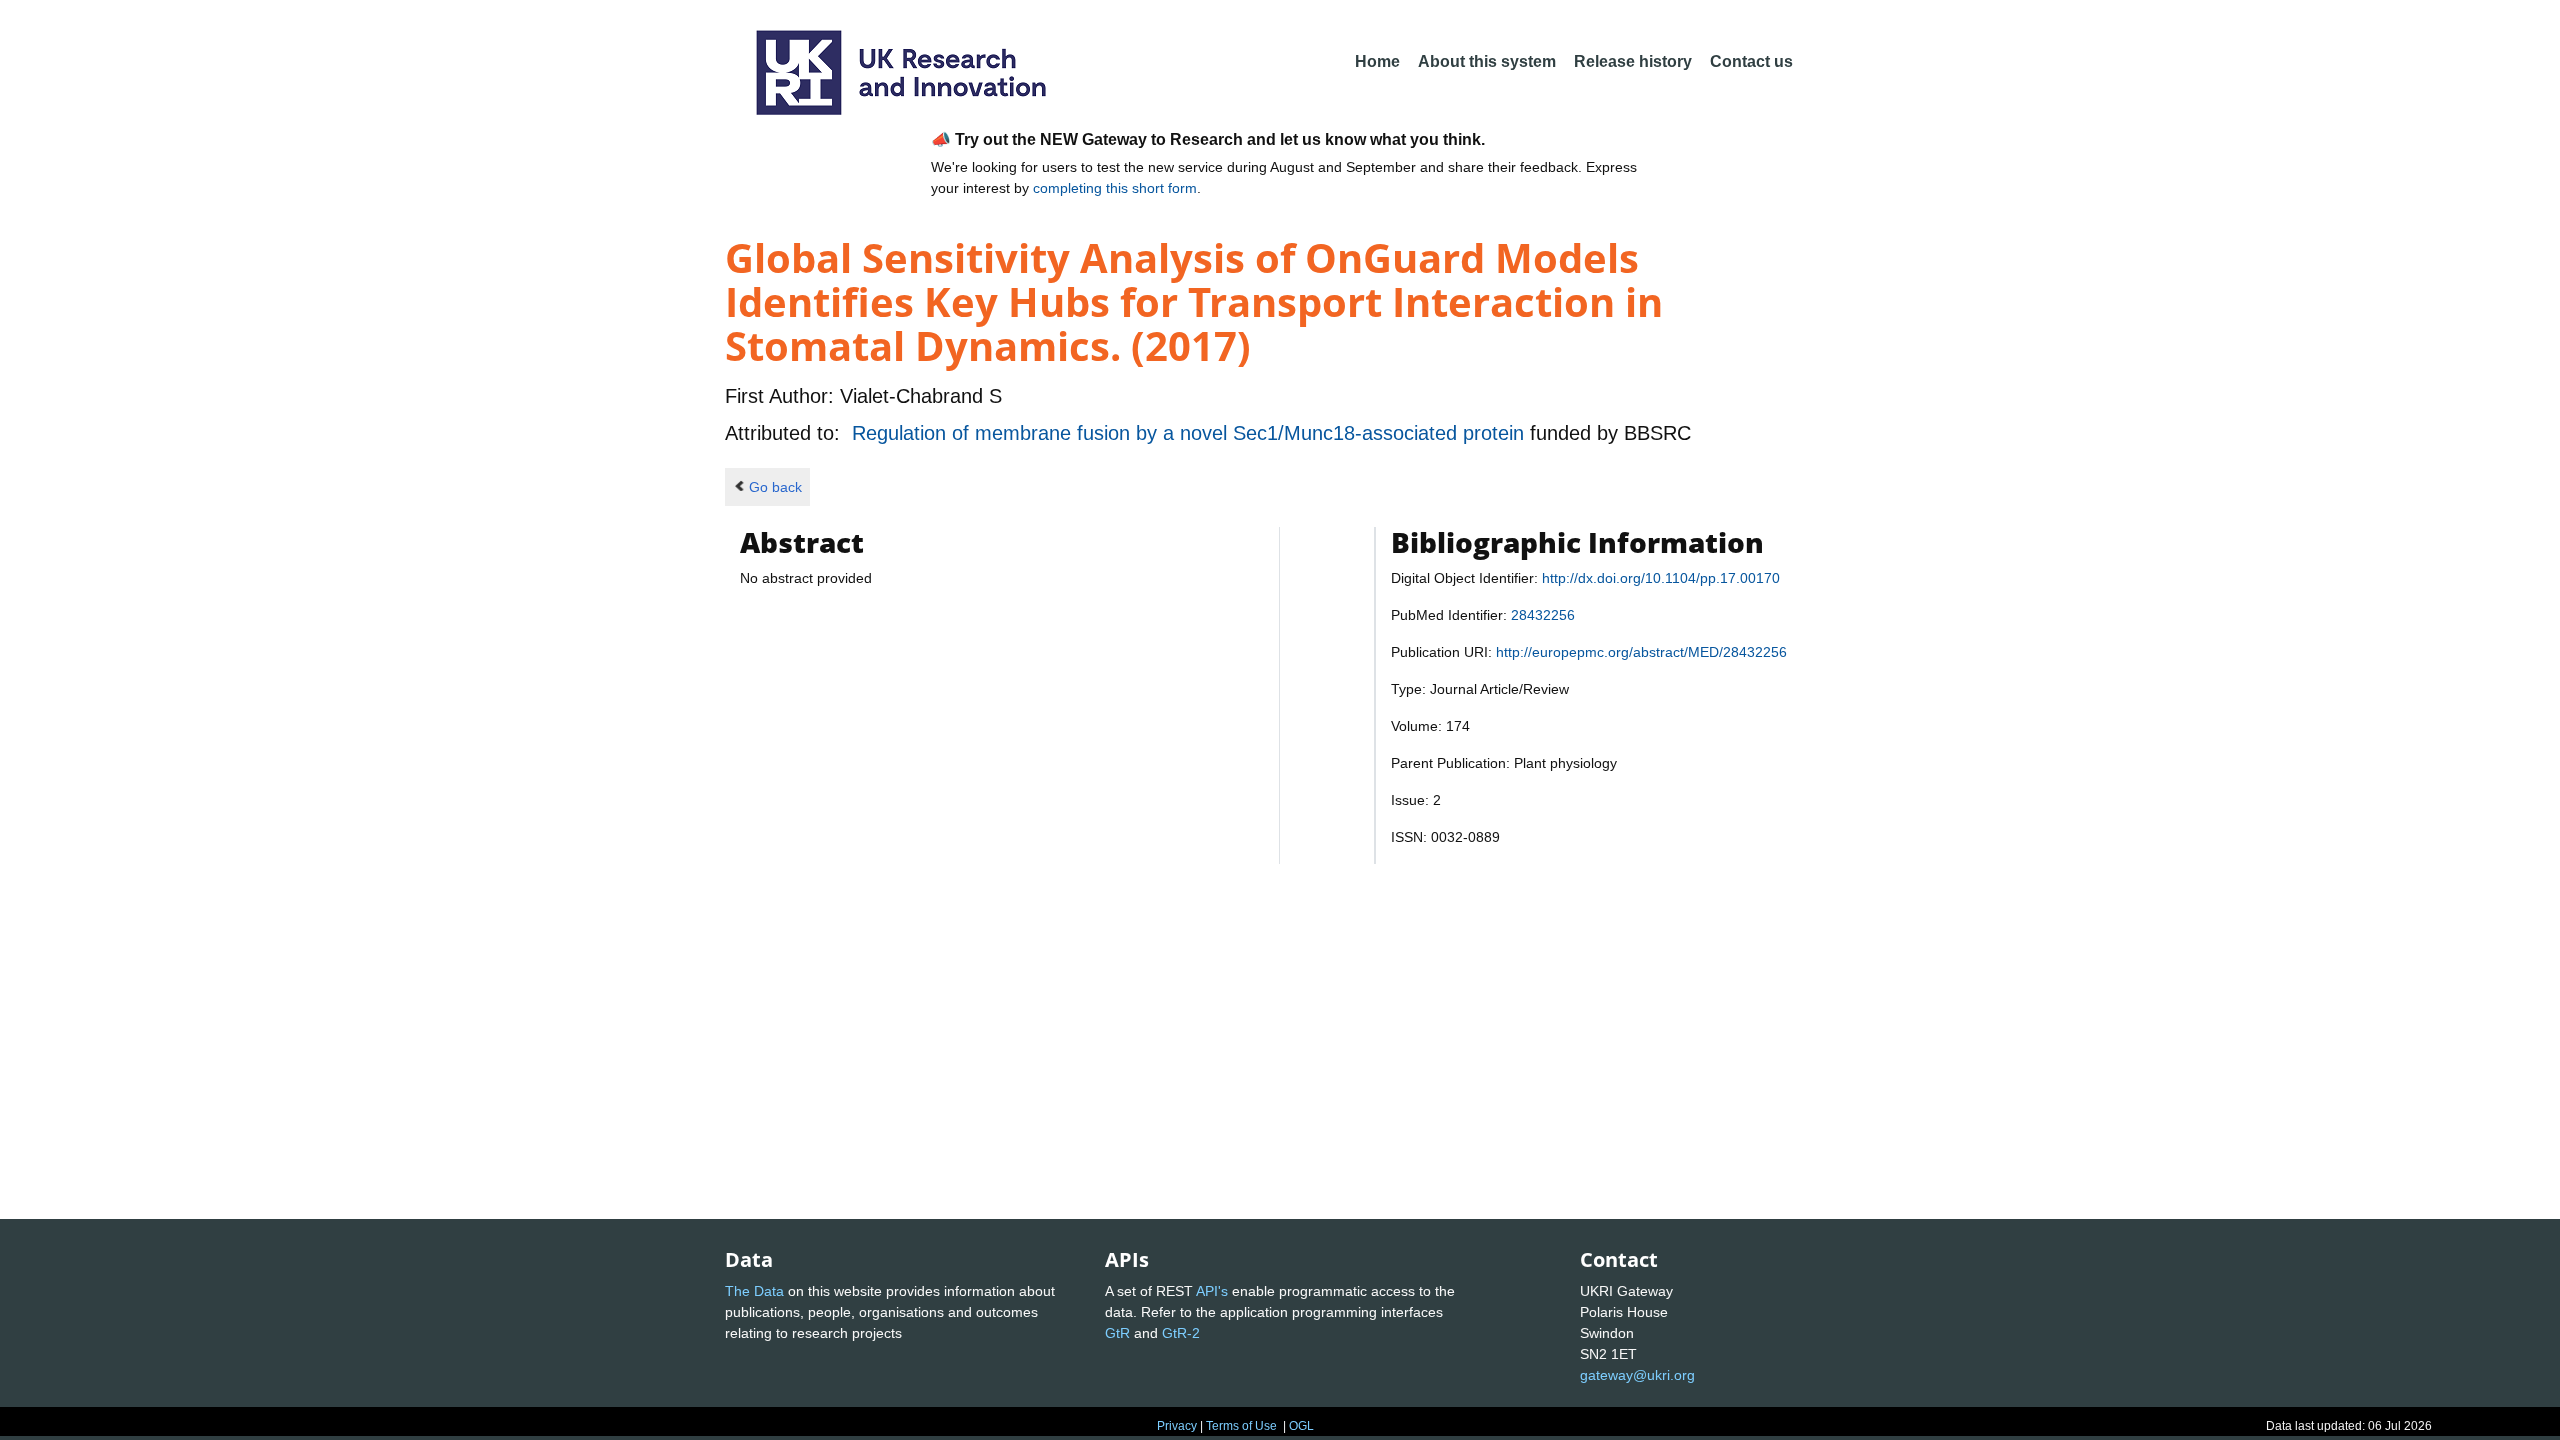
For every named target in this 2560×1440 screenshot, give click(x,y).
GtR (1117, 1333)
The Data (754, 1291)
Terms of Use (1241, 1426)
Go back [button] (775, 487)
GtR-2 (1181, 1333)
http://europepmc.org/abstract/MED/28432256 (1641, 652)
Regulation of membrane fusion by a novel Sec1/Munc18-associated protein (1191, 433)
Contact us (1751, 61)
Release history (1633, 61)
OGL (1301, 1426)
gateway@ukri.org (1637, 1375)
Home (1377, 61)
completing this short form (1115, 188)
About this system (1487, 61)
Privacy (1177, 1426)
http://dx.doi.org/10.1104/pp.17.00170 (1661, 578)
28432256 (1543, 615)
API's (1212, 1291)
